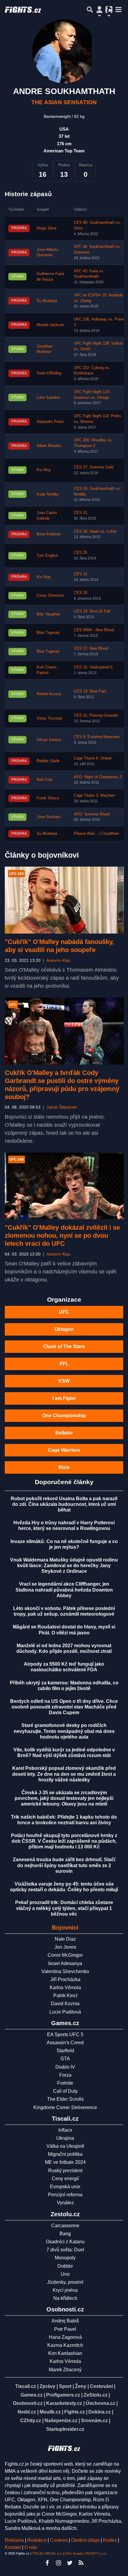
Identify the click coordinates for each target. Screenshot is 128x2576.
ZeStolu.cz (96, 2395)
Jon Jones (65, 1947)
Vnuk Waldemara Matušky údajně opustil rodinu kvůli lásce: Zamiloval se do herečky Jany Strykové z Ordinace (64, 1566)
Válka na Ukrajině (65, 2146)
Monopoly (65, 2258)
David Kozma (65, 2004)
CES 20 (81, 593)
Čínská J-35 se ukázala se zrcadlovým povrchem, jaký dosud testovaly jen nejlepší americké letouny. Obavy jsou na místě (64, 1798)
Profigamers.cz (63, 2395)
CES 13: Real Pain (90, 691)
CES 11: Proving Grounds (96, 715)
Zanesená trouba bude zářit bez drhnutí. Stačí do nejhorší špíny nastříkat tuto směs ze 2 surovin (64, 1865)
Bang (65, 2234)
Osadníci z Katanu (65, 2242)
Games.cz (32, 2395)
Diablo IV (65, 2067)
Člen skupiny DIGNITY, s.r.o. (86, 2553)
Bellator (64, 1433)
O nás (31, 2547)
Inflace (65, 2130)
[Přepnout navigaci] (99, 10)
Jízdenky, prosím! (65, 2282)
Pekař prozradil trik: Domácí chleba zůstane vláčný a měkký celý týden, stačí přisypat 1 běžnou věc (64, 1908)
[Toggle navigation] (118, 10)
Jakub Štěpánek (62, 1107)
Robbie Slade (48, 761)
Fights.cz (75, 2412)
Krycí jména (65, 2290)
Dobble (65, 2266)
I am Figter (64, 1398)
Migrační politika (65, 2154)
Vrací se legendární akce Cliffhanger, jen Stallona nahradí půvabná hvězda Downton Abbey (64, 1590)
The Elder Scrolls (65, 2099)
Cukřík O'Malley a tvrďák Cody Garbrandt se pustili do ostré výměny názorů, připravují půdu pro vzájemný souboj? (62, 1085)
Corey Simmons (50, 595)
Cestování (101, 2386)
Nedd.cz (27, 2412)
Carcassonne (65, 2226)
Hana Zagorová (65, 2337)
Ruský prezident (65, 2171)
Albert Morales (49, 446)
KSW (64, 1381)
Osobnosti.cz (28, 2403)
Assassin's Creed (65, 2043)
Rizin (64, 1467)
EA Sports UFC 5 (65, 2035)
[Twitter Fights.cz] (70, 2563)
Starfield (65, 2051)
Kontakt (13, 2547)
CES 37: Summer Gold (94, 467)
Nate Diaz (65, 1939)
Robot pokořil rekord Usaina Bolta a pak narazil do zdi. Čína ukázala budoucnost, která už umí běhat (64, 1504)
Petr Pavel (65, 2329)
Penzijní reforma (65, 2195)
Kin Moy (44, 470)
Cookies (59, 2540)
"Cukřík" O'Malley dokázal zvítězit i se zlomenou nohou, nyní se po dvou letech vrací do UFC (62, 1235)
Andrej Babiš (65, 2321)
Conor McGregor (65, 1955)
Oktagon (64, 1329)
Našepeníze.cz (61, 2421)
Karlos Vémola (65, 1988)
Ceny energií (65, 2179)
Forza (65, 2075)
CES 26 (81, 553)
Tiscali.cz (26, 2386)
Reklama (14, 2540)
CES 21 (81, 574)
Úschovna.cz (100, 2403)
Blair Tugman (48, 633)
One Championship (64, 1416)
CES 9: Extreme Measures (97, 737)
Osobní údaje (85, 2540)
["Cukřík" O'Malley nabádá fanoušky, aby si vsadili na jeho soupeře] (64, 900)
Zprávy (47, 2386)
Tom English (47, 556)
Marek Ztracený (65, 2370)
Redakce (37, 2540)
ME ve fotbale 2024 (65, 2162)
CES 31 (81, 513)
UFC (64, 1312)
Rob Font (45, 780)
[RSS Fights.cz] (81, 2563)
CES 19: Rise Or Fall (92, 611)
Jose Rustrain (49, 817)
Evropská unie (65, 2187)
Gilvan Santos (49, 740)
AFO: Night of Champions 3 (98, 777)
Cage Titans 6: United (93, 758)
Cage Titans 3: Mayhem (95, 795)
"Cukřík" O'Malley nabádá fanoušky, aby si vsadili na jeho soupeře (59, 946)
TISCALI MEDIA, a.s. (47, 2553)
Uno (65, 2274)
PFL (64, 1364)
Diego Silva (46, 228)
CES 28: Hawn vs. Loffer (95, 532)
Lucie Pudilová (65, 2012)
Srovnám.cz (94, 2421)
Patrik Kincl (65, 1996)
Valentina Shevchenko (65, 1971)
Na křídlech (65, 2298)
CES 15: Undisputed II (93, 667)
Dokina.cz (100, 2412)
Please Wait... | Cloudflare (96, 834)
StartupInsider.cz (65, 2429)
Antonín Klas (58, 960)
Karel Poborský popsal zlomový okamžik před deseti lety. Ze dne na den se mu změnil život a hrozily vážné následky (64, 1774)
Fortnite (65, 2083)
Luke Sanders (49, 398)
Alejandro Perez (50, 422)
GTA (65, 2059)
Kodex (110, 2540)
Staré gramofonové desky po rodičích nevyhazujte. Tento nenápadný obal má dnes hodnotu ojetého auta (64, 1731)
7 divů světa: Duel (65, 2250)
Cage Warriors (64, 1450)
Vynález (65, 2203)
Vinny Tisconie (49, 718)
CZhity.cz (31, 2421)
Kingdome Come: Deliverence (65, 2107)
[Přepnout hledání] (90, 10)
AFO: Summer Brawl (92, 814)
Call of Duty (65, 2091)
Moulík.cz (50, 2412)
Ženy (81, 2386)
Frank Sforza (48, 798)
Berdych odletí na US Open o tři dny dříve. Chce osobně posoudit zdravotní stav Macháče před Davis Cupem (64, 1707)
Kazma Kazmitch (65, 2345)
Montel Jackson (50, 325)
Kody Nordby (48, 494)
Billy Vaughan (48, 614)
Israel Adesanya (65, 1963)
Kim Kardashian (65, 2353)
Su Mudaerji (47, 301)
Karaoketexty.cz (64, 2403)
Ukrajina (65, 2138)
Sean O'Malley (49, 373)
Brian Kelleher (49, 534)
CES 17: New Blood (91, 648)
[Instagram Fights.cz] (58, 2563)
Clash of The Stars (64, 1346)
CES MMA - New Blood (94, 630)
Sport (65, 2386)
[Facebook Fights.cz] (47, 2563)
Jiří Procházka (65, 1979)
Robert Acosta (49, 694)
